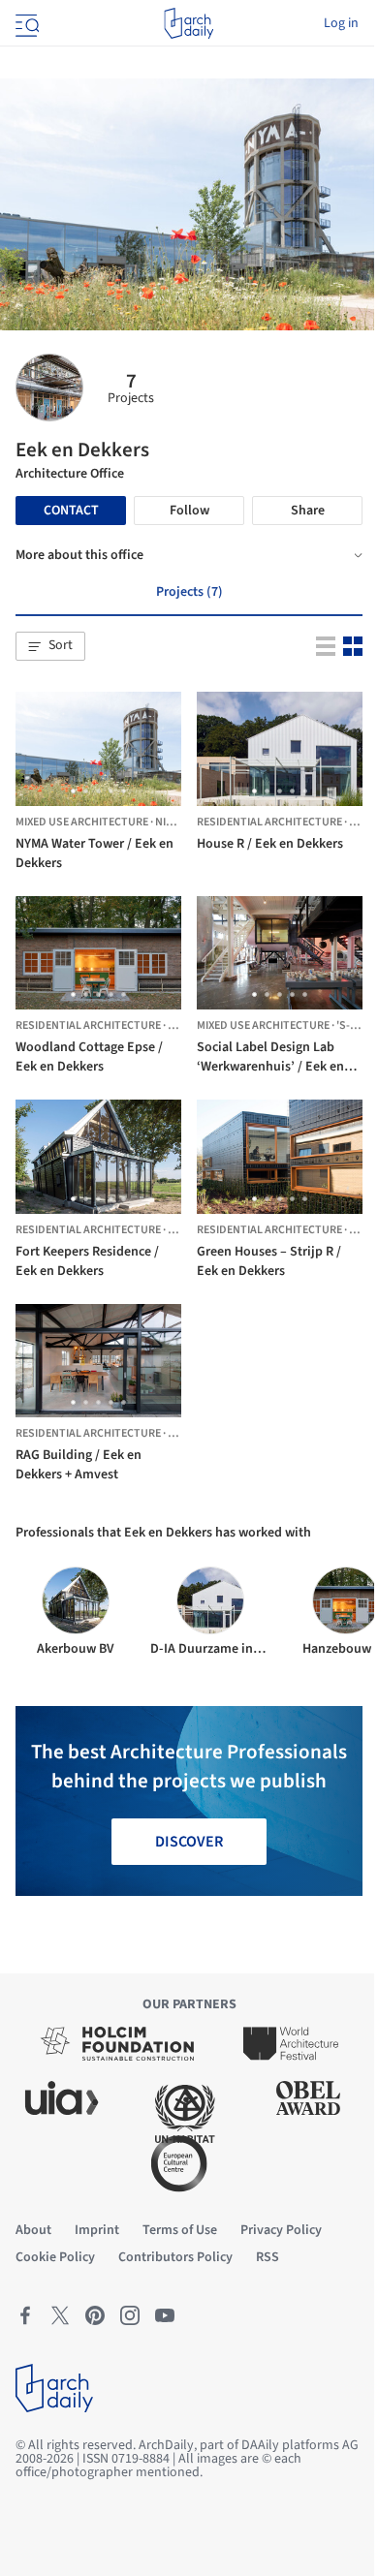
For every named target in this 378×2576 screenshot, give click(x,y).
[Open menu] (25, 23)
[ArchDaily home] (189, 23)
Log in (341, 23)
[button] (50, 646)
